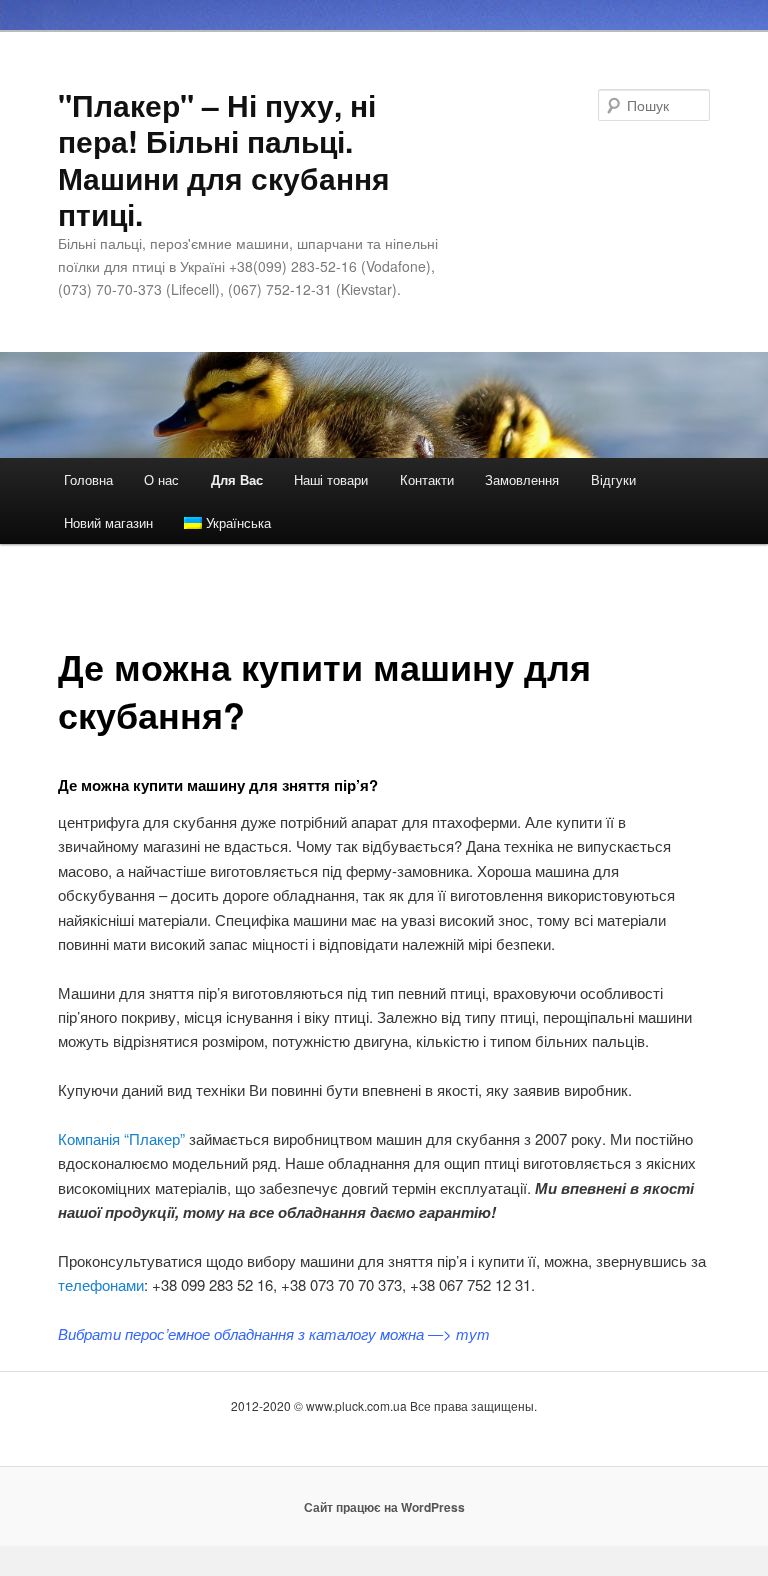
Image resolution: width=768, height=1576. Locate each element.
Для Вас (237, 479)
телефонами (101, 1284)
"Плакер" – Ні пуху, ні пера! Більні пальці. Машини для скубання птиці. (224, 159)
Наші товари (331, 479)
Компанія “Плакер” (121, 1138)
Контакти (427, 479)
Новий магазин (108, 522)
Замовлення (522, 479)
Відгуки (613, 479)
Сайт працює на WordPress (384, 1507)
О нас (161, 479)
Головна (88, 479)
